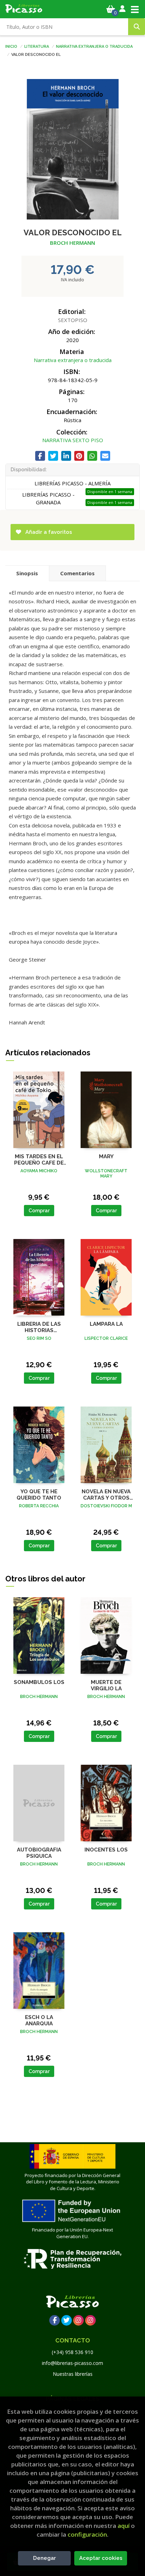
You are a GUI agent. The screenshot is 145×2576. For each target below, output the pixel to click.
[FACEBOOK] (55, 2320)
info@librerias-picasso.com (72, 2363)
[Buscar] (137, 27)
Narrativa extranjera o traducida (94, 46)
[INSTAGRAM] (78, 2320)
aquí (124, 2526)
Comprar (39, 1211)
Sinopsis (27, 573)
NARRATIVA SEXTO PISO (73, 440)
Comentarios (77, 573)
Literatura (37, 46)
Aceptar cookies (101, 2558)
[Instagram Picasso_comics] (90, 2320)
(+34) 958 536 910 (72, 2352)
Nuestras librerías (73, 2374)
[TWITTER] (67, 2320)
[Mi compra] (111, 9)
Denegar (45, 2558)
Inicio (11, 46)
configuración (87, 2534)
